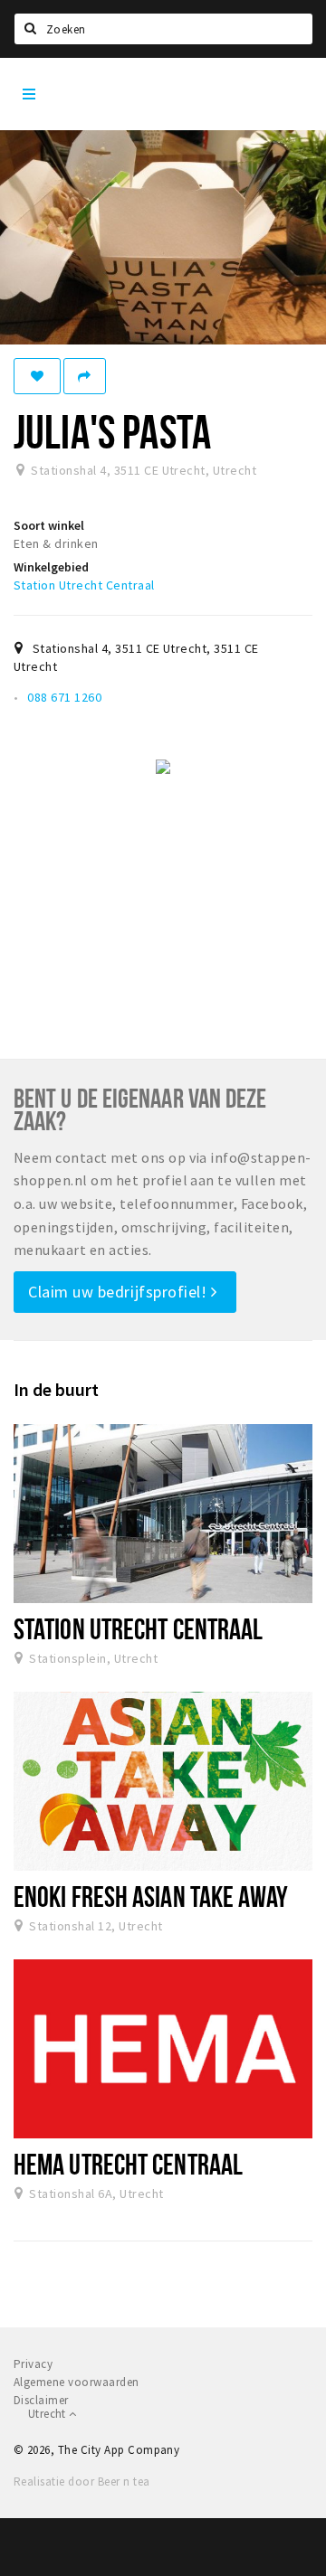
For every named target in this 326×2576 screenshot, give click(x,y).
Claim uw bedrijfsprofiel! (120, 1292)
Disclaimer (41, 2400)
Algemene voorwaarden (77, 2382)
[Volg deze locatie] (37, 376)
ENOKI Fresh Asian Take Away (151, 1896)
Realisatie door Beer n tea (81, 2482)
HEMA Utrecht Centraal (128, 2164)
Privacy (33, 2364)
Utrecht (48, 2414)
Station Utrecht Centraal (84, 585)
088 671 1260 (64, 697)
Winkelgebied (51, 567)
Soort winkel (49, 525)
